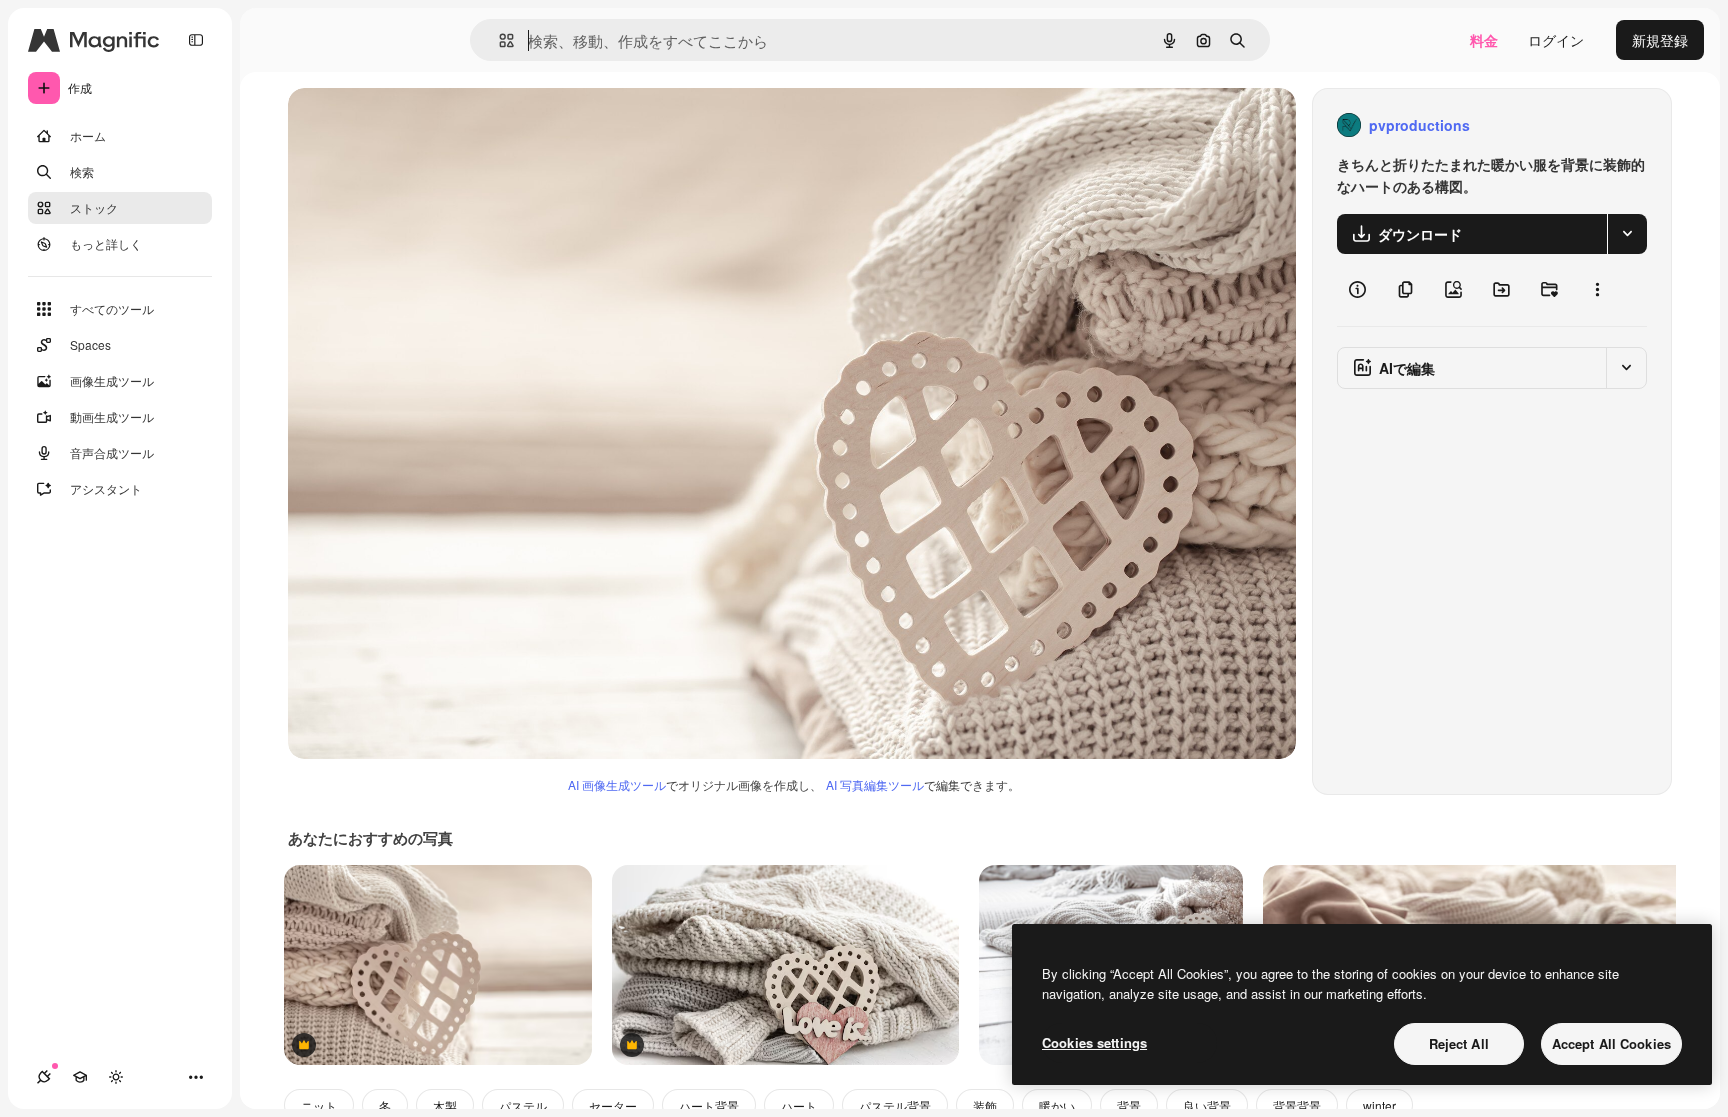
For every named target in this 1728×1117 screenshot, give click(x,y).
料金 (1484, 40)
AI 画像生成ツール (617, 784)
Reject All (1459, 1043)
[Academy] (80, 1077)
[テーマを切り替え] (116, 1077)
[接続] (44, 1077)
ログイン (1556, 40)
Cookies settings (1094, 1042)
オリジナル (425, 125)
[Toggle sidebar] (196, 40)
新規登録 (1660, 40)
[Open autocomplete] (498, 40)
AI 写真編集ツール (875, 784)
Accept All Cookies (1611, 1043)
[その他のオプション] (1597, 290)
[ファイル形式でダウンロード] (1627, 234)
